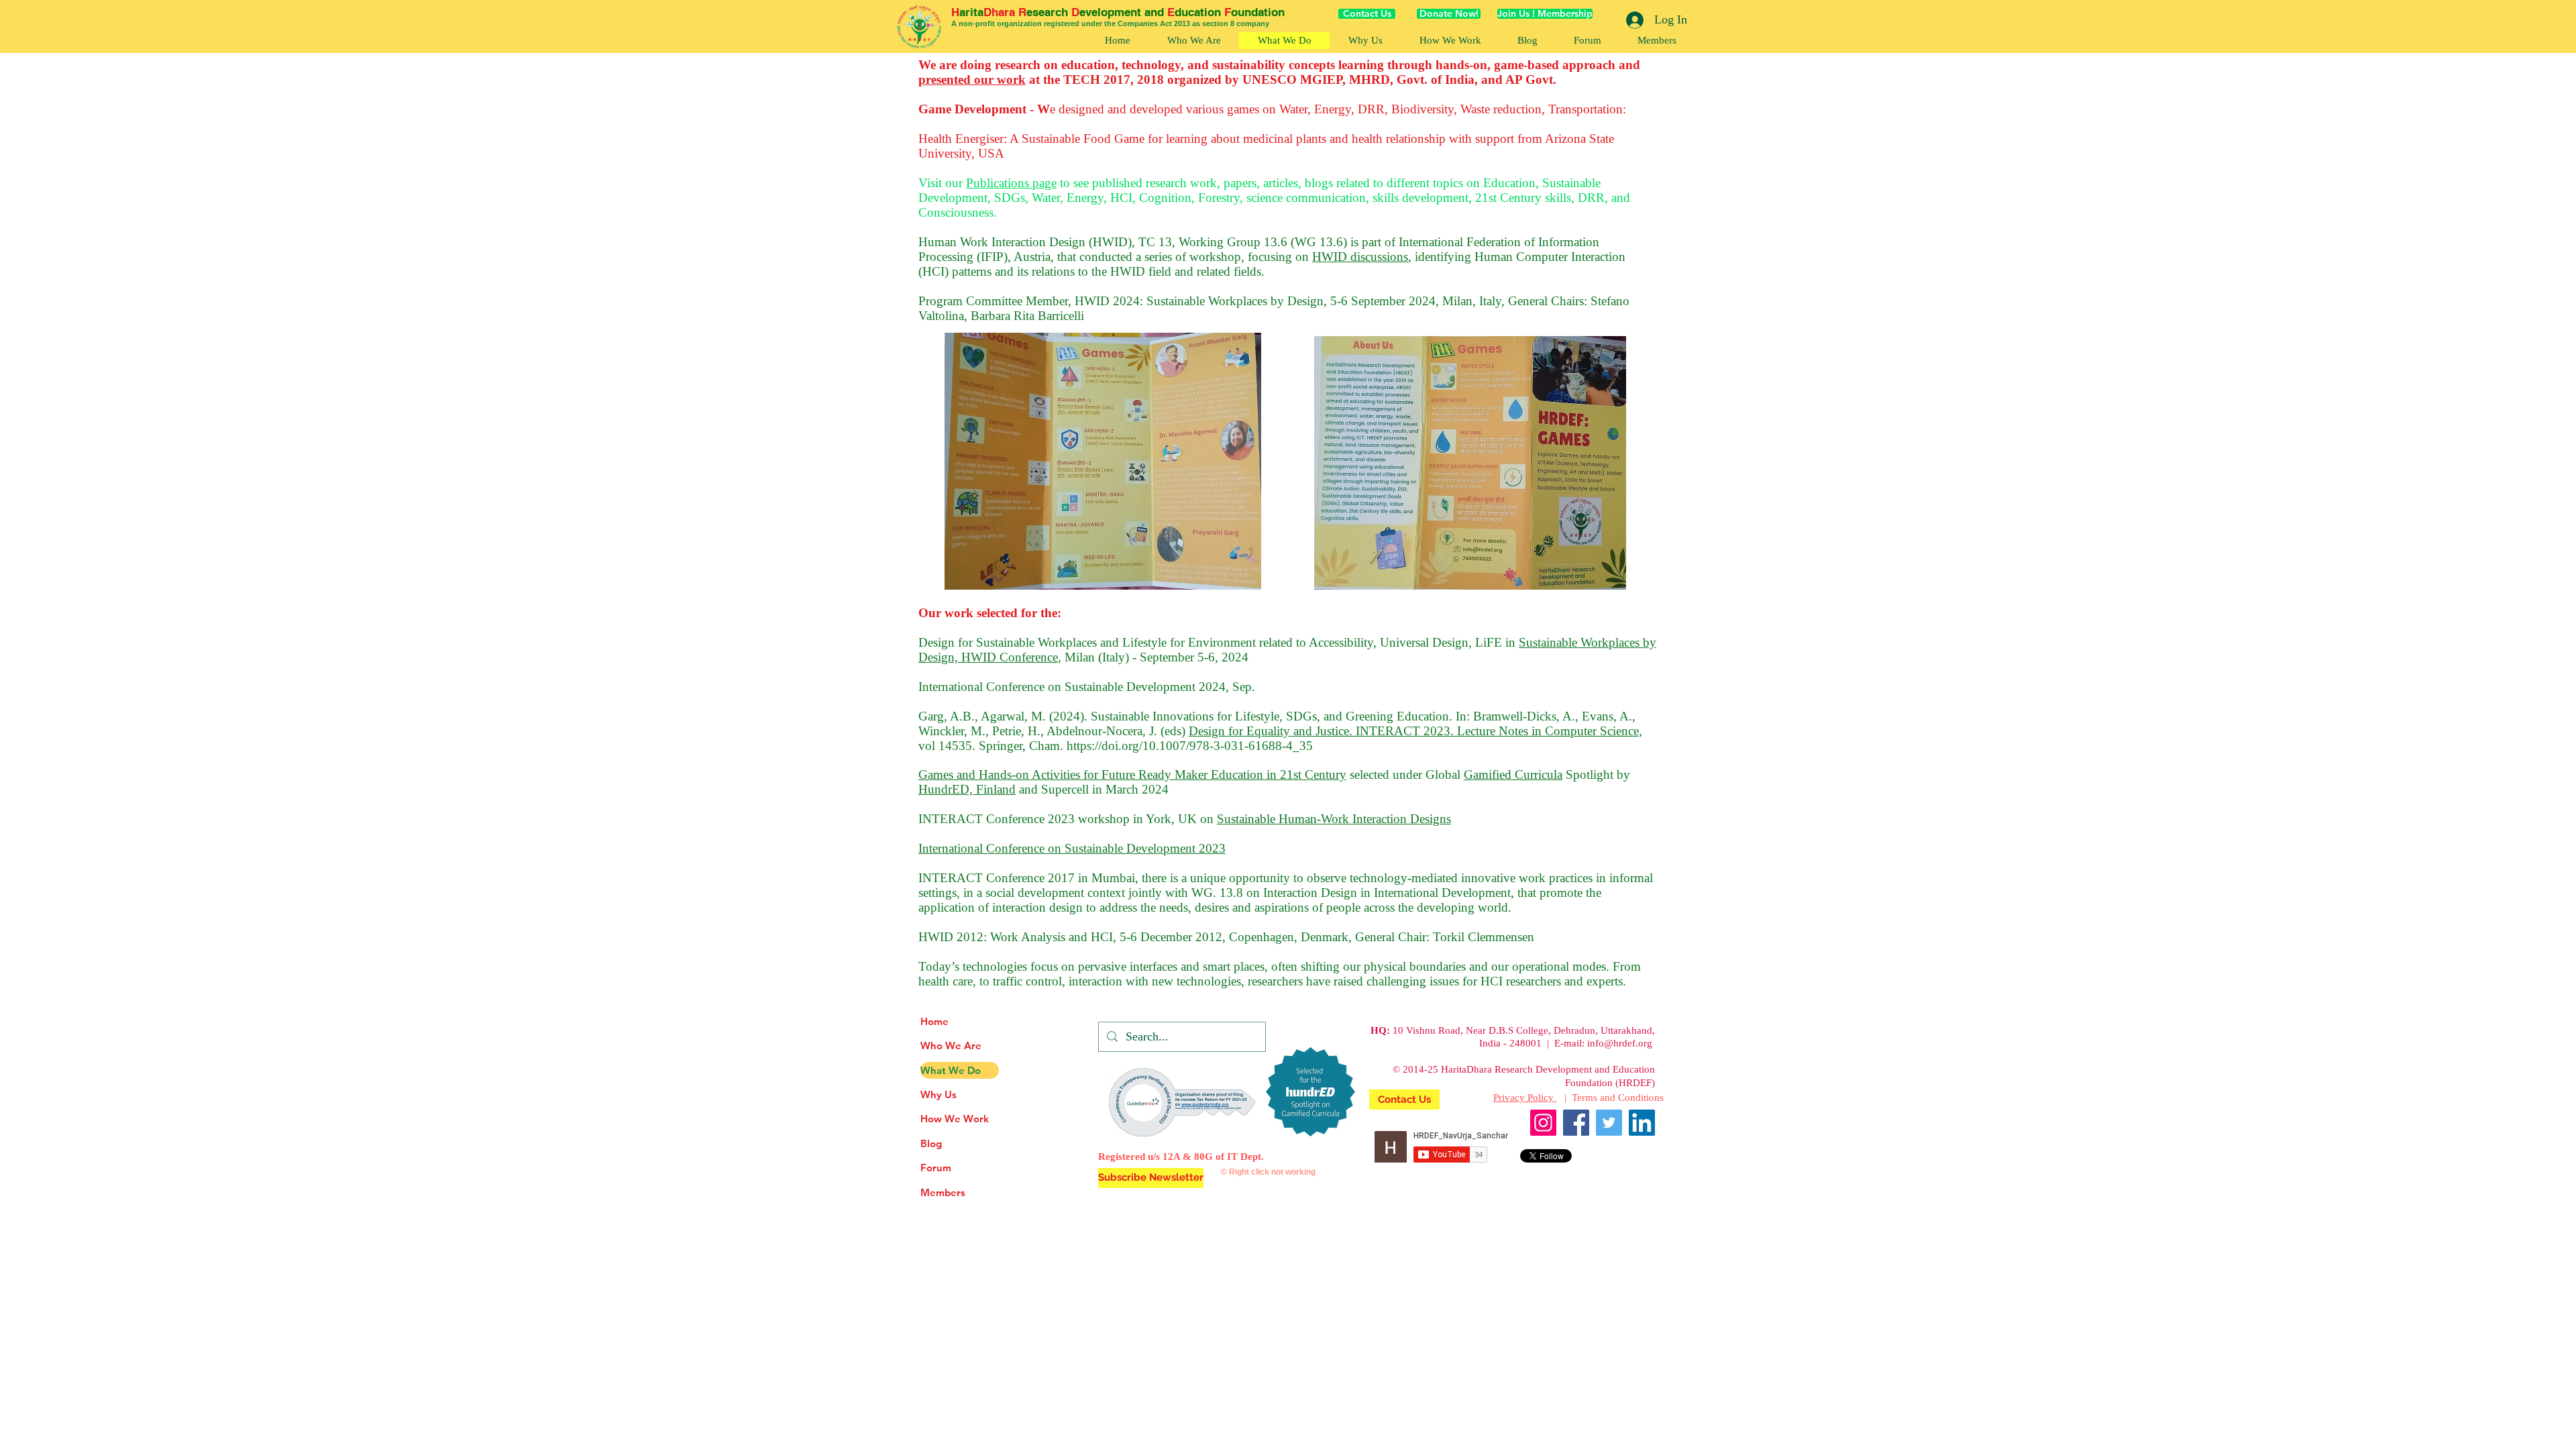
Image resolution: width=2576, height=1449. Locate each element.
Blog (931, 1143)
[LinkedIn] (1642, 1123)
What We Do (951, 1070)
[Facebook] (1576, 1123)
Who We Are (951, 1045)
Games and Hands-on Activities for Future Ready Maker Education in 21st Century (1132, 774)
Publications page (1011, 183)
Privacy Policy (1525, 1097)
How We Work (955, 1119)
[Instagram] (1543, 1123)
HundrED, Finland (967, 789)
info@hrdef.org (1620, 1043)
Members (943, 1192)
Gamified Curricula (1513, 774)
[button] (1450, 41)
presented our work (972, 79)
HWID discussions (1360, 257)
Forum (936, 1168)
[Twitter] (1609, 1123)
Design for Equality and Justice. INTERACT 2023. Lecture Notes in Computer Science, (1415, 731)
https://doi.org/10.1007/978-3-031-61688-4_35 (1190, 746)
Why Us (938, 1094)
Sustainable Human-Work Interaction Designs (1334, 819)
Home (934, 1021)
